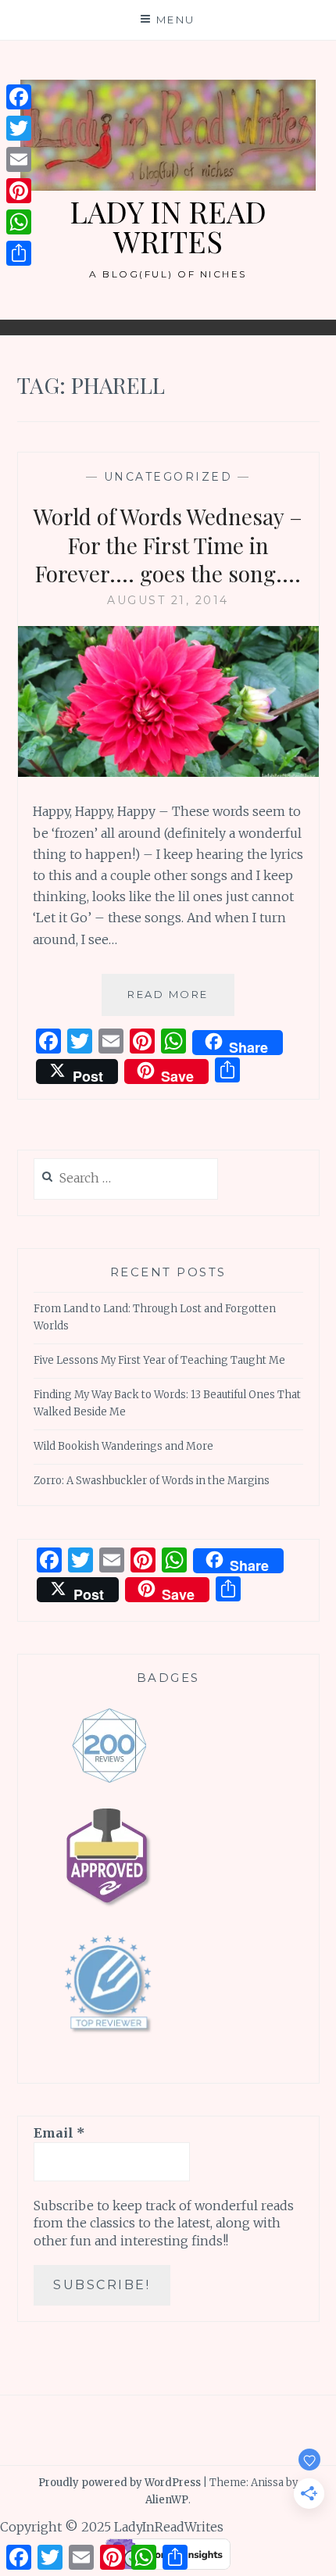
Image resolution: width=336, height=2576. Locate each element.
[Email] (19, 159)
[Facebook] (19, 97)
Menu (176, 20)
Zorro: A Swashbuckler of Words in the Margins (152, 1481)
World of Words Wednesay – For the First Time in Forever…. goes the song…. (168, 545)
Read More (181, 1002)
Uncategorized (168, 477)
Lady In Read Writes (168, 226)
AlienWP (167, 2500)
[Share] (19, 253)
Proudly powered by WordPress (120, 2483)
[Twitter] (19, 128)
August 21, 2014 (168, 600)
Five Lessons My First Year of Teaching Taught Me (159, 1360)
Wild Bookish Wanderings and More (123, 1446)
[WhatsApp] (19, 222)
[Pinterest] (19, 191)
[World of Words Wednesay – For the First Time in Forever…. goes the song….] (168, 772)
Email (59, 2133)
